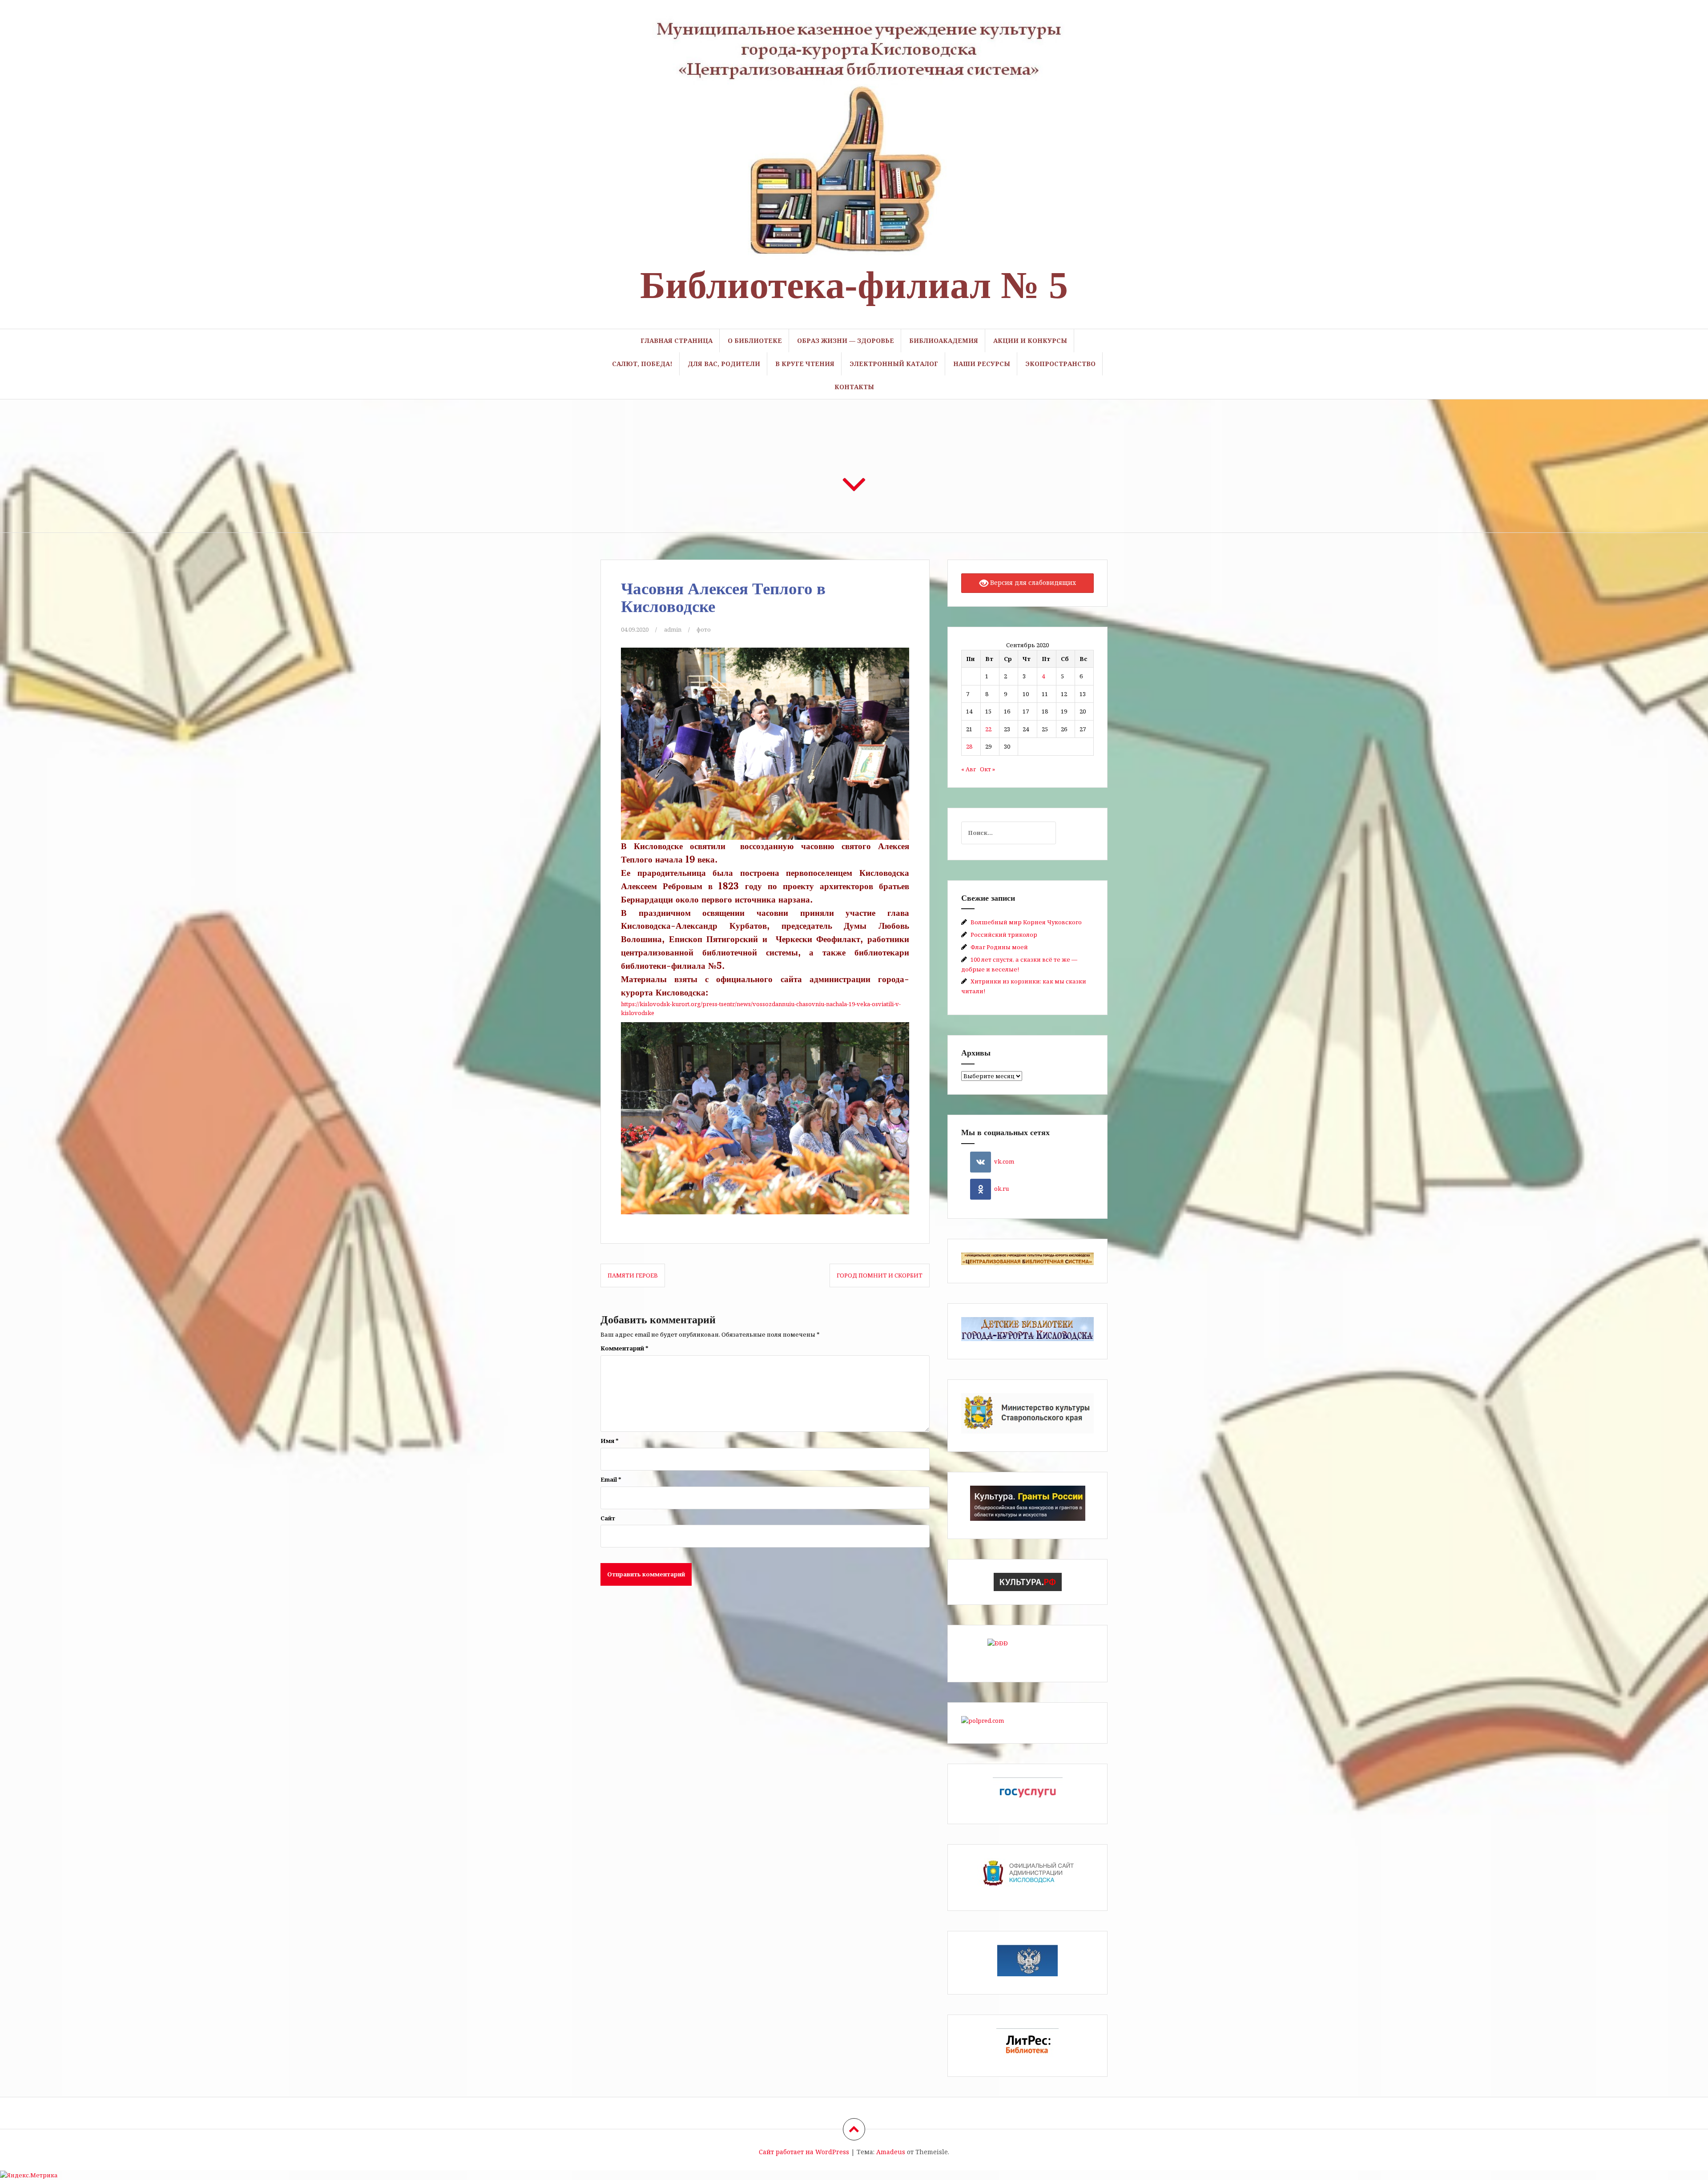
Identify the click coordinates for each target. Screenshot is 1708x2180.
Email (611, 1479)
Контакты (854, 387)
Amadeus (891, 2152)
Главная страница (677, 340)
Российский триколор (1004, 935)
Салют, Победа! (642, 364)
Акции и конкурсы (1030, 340)
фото (704, 629)
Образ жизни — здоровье (846, 340)
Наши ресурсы (982, 364)
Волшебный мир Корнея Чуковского (1026, 922)
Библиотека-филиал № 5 (854, 285)
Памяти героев (633, 1275)
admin (673, 629)
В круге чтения (805, 364)
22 (988, 729)
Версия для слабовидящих (1032, 582)
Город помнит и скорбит (880, 1275)
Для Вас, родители (724, 364)
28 (969, 746)
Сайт (608, 1518)
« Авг (969, 769)
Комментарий (624, 1348)
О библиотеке (755, 340)
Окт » (987, 769)
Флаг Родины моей (999, 947)
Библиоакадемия (944, 340)
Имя (610, 1441)
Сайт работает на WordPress (804, 2152)
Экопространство (1060, 364)
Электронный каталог (894, 364)
